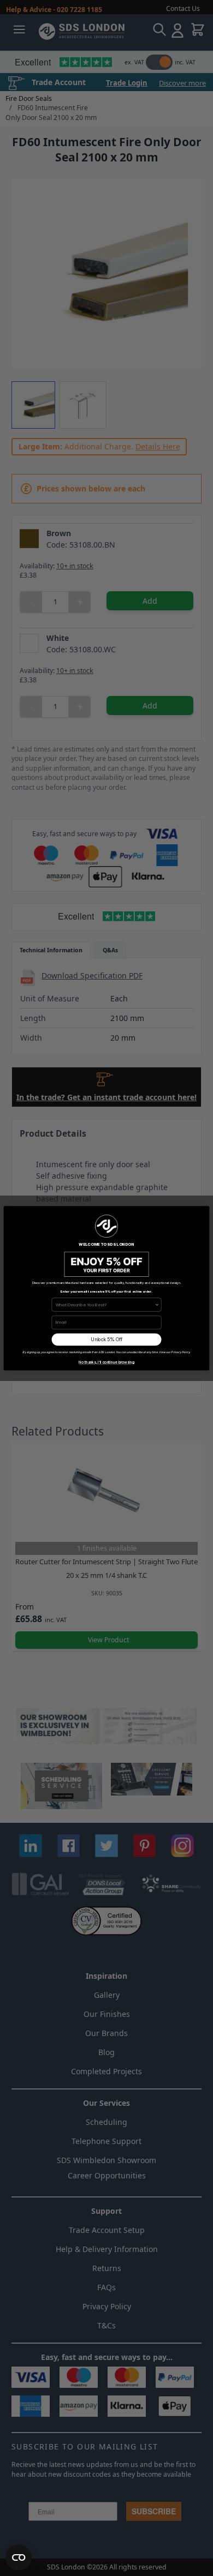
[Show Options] (157, 1304)
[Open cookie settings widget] (19, 2557)
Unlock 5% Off (106, 1340)
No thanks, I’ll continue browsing (106, 1362)
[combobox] (105, 1304)
